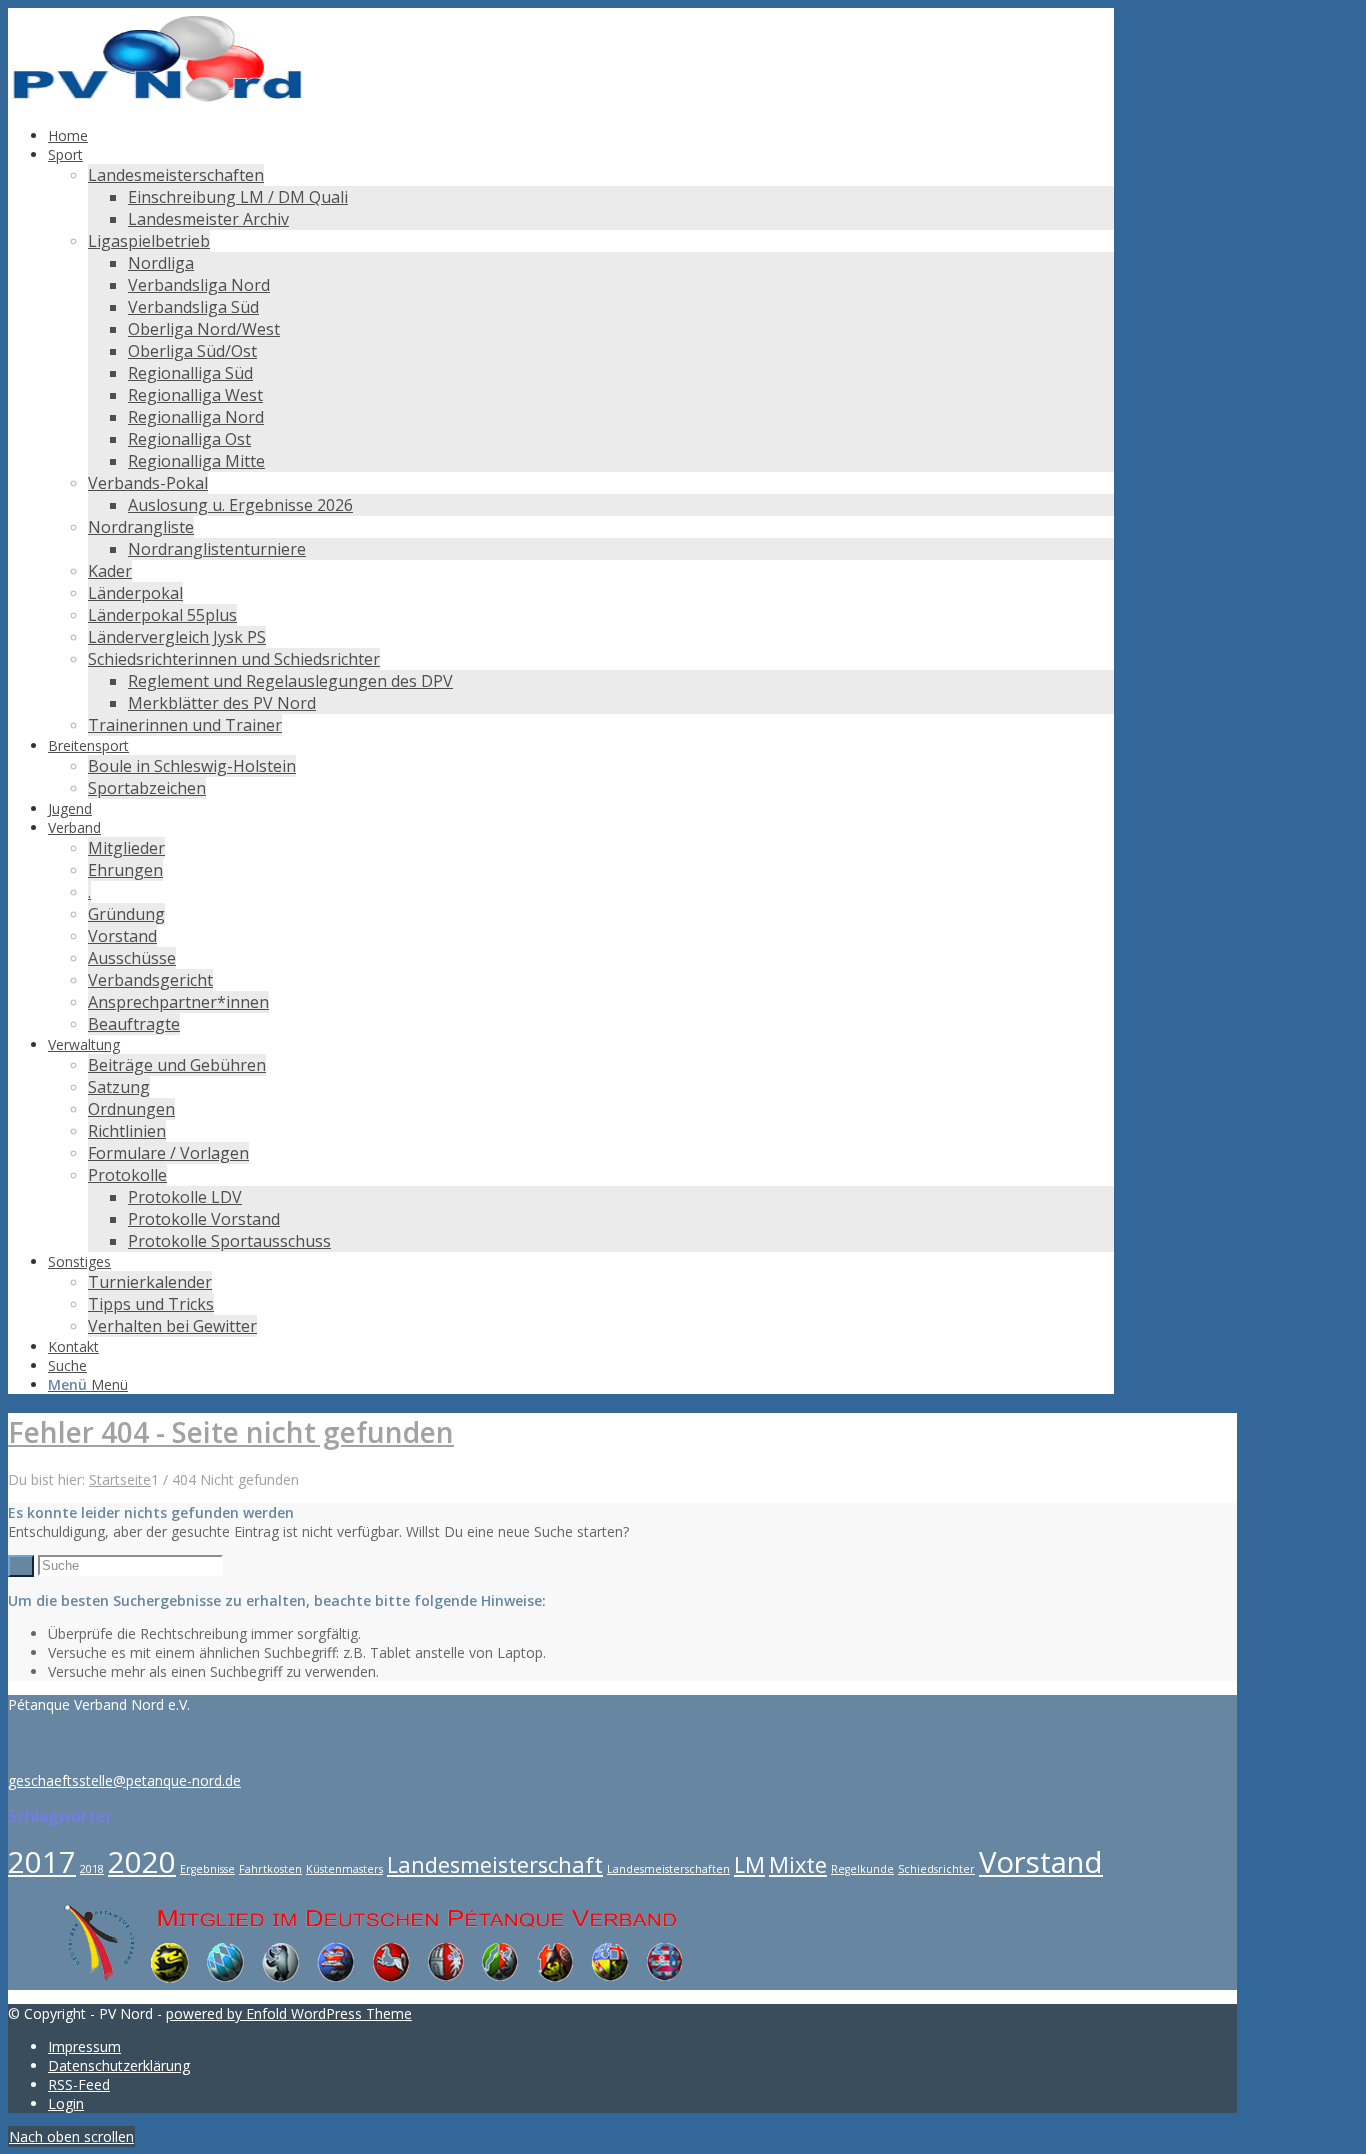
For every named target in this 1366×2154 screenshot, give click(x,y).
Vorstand (1041, 1862)
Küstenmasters (344, 1869)
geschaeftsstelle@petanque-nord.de (124, 1780)
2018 (92, 1869)
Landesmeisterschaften (668, 1869)
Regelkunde (862, 1869)
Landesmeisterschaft (495, 1864)
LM (749, 1864)
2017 (42, 1862)
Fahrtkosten (270, 1869)
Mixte (798, 1864)
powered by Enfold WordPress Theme (289, 2013)
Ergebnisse (207, 1869)
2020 (142, 1862)
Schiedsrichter (936, 1869)
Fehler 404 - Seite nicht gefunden (231, 1432)
